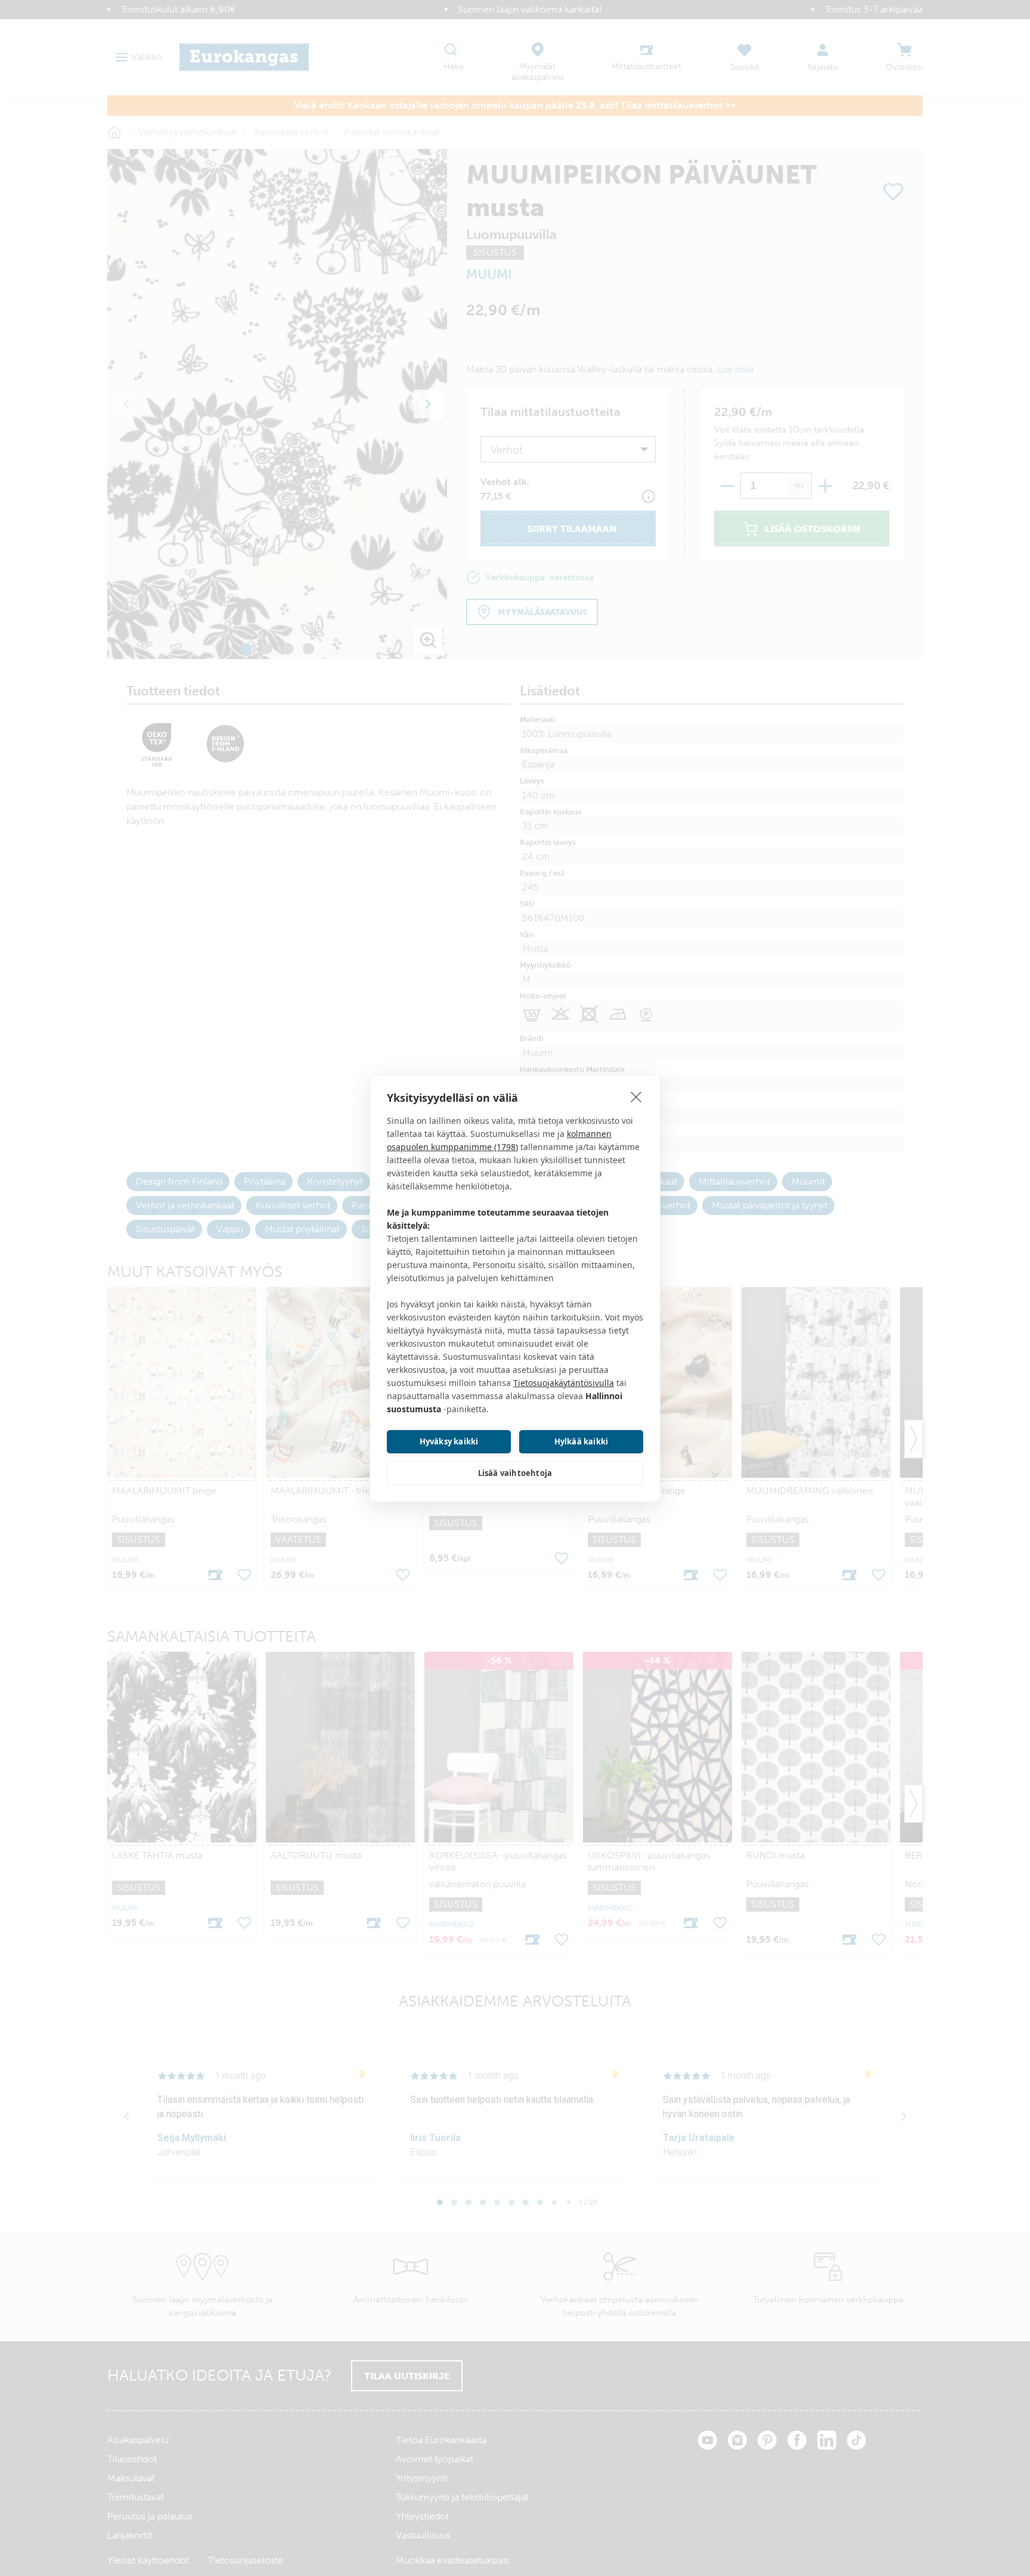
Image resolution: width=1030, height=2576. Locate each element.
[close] (636, 1096)
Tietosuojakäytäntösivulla (564, 1383)
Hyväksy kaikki (449, 1441)
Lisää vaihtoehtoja (515, 1473)
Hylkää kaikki (581, 1441)
